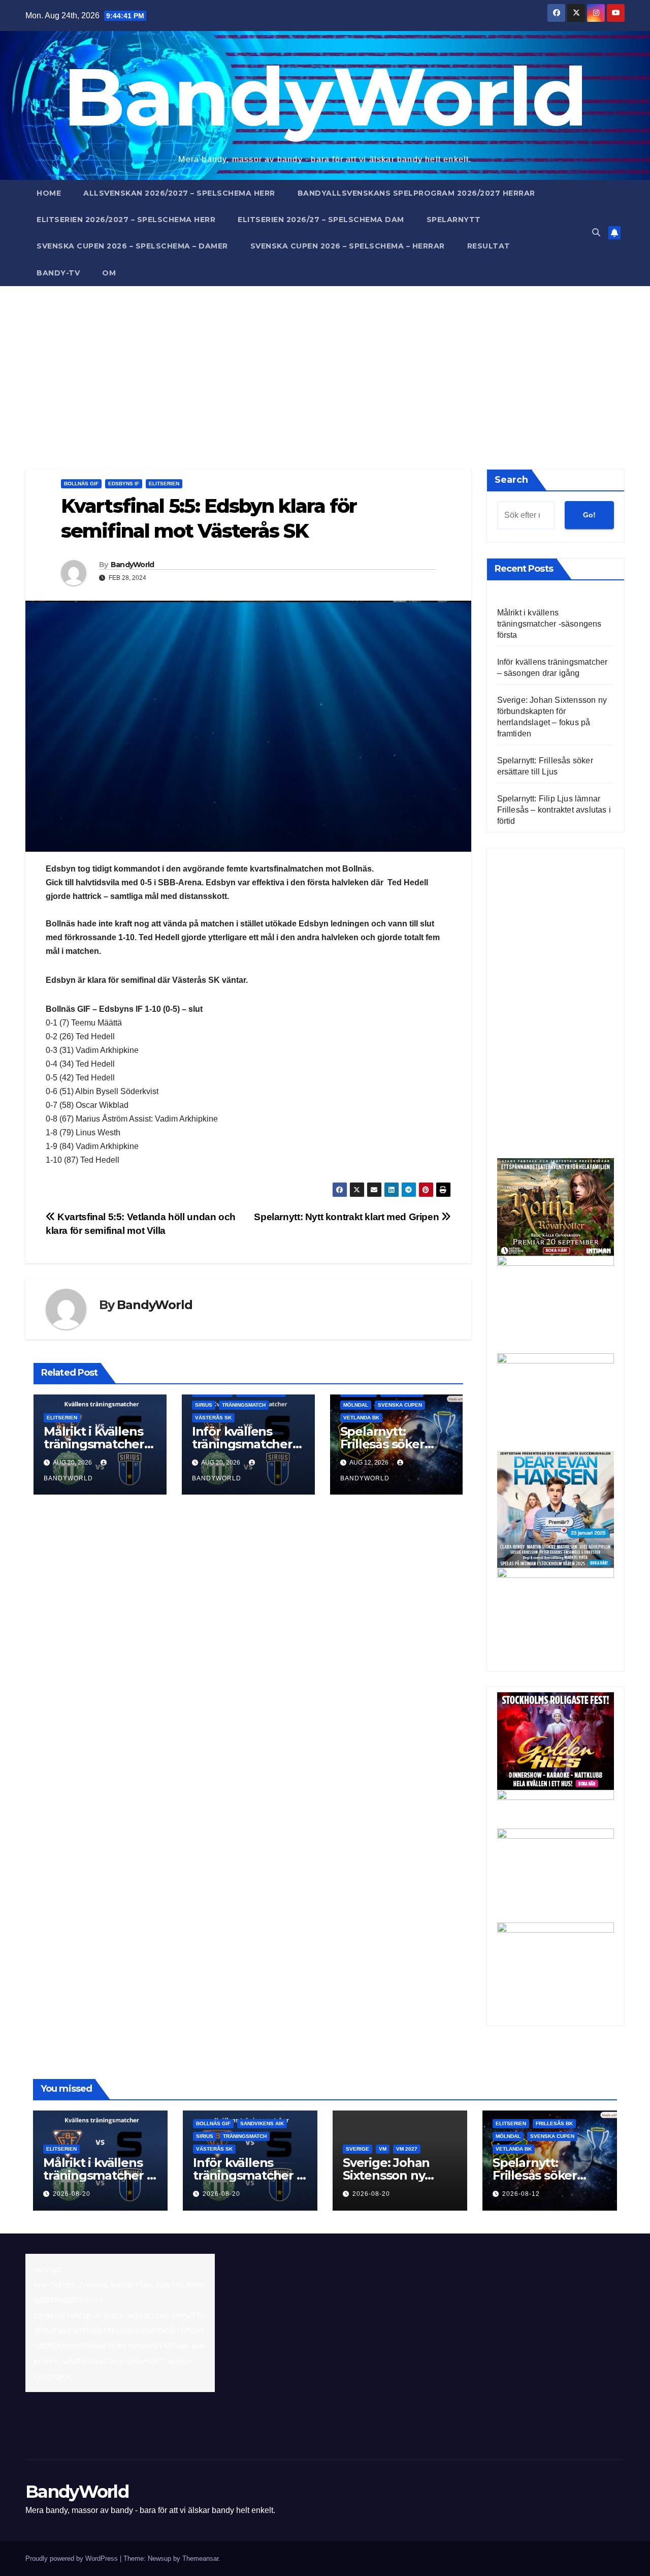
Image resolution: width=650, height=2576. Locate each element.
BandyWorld (325, 96)
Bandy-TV (58, 273)
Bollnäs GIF (81, 484)
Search (511, 480)
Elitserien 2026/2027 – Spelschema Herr (126, 220)
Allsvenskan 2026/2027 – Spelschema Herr (179, 193)
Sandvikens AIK (262, 2123)
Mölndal (356, 1405)
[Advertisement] (325, 362)
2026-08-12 (521, 2194)
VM (383, 2149)
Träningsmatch (244, 1405)
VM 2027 (407, 2149)
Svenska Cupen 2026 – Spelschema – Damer (132, 246)
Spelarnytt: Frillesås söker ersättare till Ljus (390, 1444)
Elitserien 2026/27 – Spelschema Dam (321, 220)
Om (109, 273)
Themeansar (200, 2558)
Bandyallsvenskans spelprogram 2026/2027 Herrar (416, 193)
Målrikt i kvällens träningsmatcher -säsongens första (97, 1444)
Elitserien (164, 484)
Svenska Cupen (400, 1405)
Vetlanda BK (361, 1418)
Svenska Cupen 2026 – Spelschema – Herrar (348, 246)
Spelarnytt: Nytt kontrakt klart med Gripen (348, 1217)
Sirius (204, 1405)
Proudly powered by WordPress (73, 2558)
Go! (589, 515)
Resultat (489, 246)
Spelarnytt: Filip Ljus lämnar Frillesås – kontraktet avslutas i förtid (554, 810)
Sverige (357, 2149)
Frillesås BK (554, 2123)
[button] (596, 232)
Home (49, 193)
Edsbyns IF (124, 484)
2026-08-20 (72, 2194)
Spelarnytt (454, 220)
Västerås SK (213, 1418)
